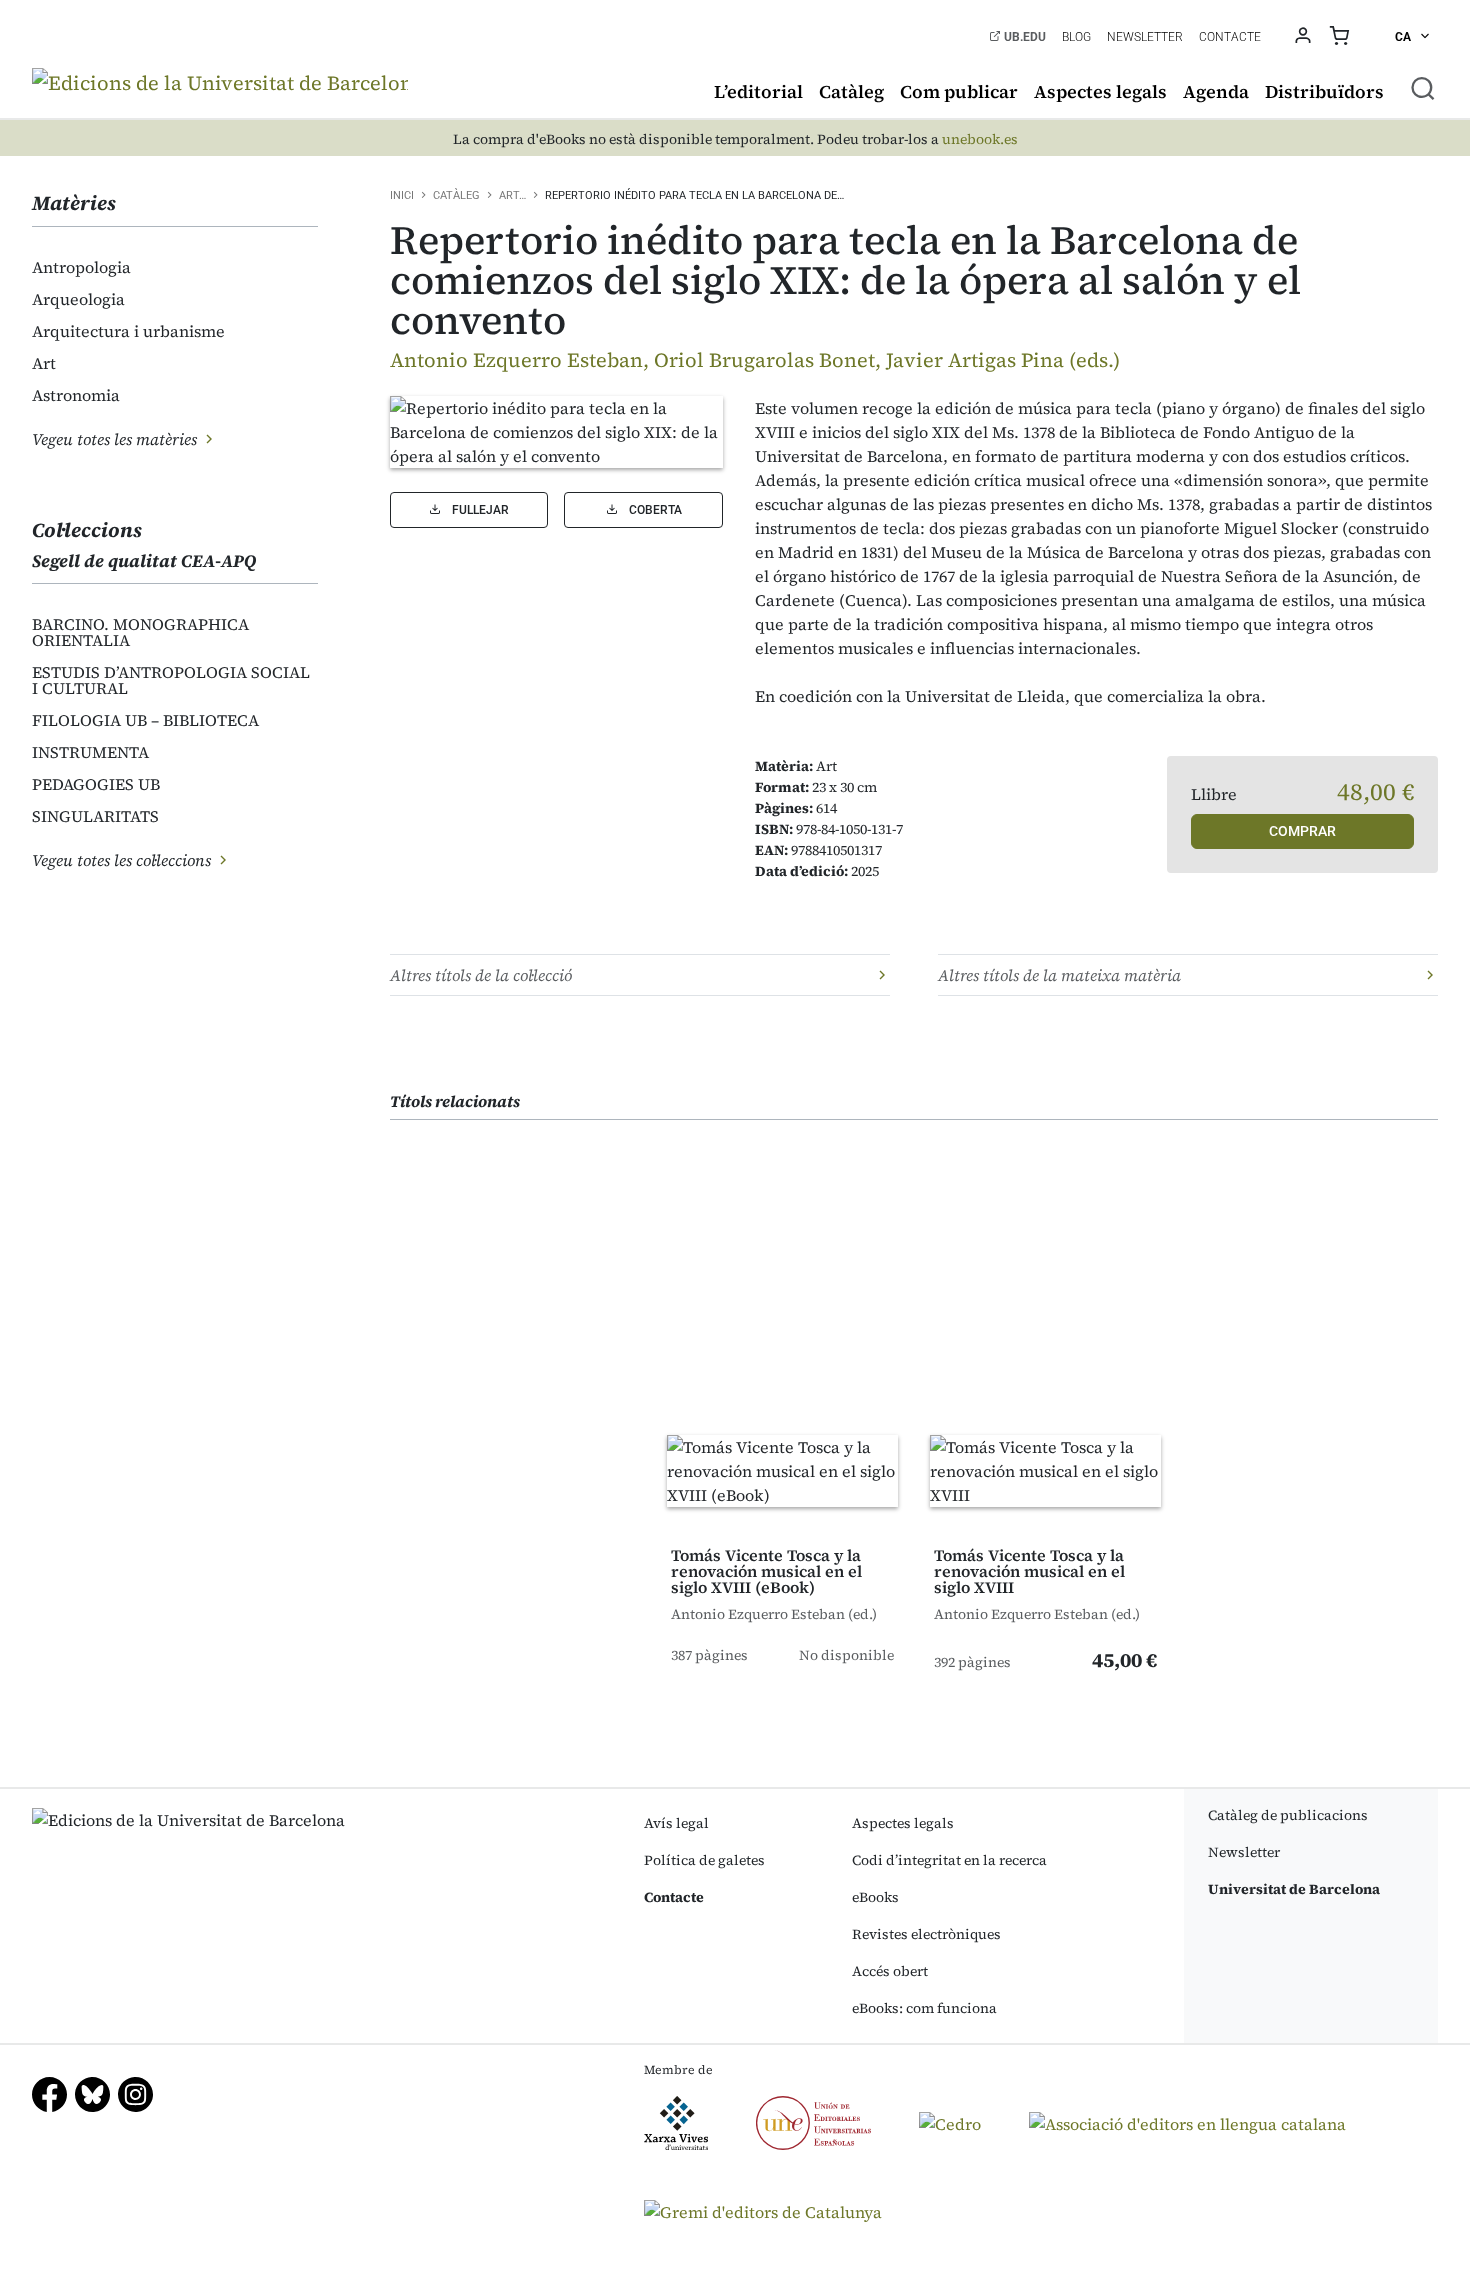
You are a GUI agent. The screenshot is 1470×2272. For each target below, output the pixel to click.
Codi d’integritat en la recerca (949, 1860)
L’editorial (758, 91)
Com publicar (959, 91)
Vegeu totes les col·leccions (123, 860)
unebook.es (980, 139)
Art (44, 363)
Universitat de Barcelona (1294, 1889)
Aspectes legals (1100, 91)
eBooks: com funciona (924, 2008)
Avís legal (676, 1823)
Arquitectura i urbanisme (128, 331)
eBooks (875, 1897)
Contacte (1230, 37)
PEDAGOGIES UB (96, 784)
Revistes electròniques (926, 1934)
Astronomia (76, 395)
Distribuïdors (1324, 91)
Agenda (1216, 91)
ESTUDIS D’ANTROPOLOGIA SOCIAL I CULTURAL (171, 680)
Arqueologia (78, 299)
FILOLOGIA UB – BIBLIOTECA (145, 720)
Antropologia (81, 267)
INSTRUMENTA (90, 752)
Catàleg (851, 91)
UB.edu (1023, 37)
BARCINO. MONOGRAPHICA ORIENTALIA (140, 632)
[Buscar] (1423, 88)
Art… (512, 195)
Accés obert (890, 1971)
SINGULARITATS (95, 816)
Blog (1076, 37)
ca (1404, 37)
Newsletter (1145, 37)
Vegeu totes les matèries (116, 439)
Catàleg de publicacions (1288, 1815)
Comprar (1302, 831)
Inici (402, 195)
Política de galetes (704, 1860)
